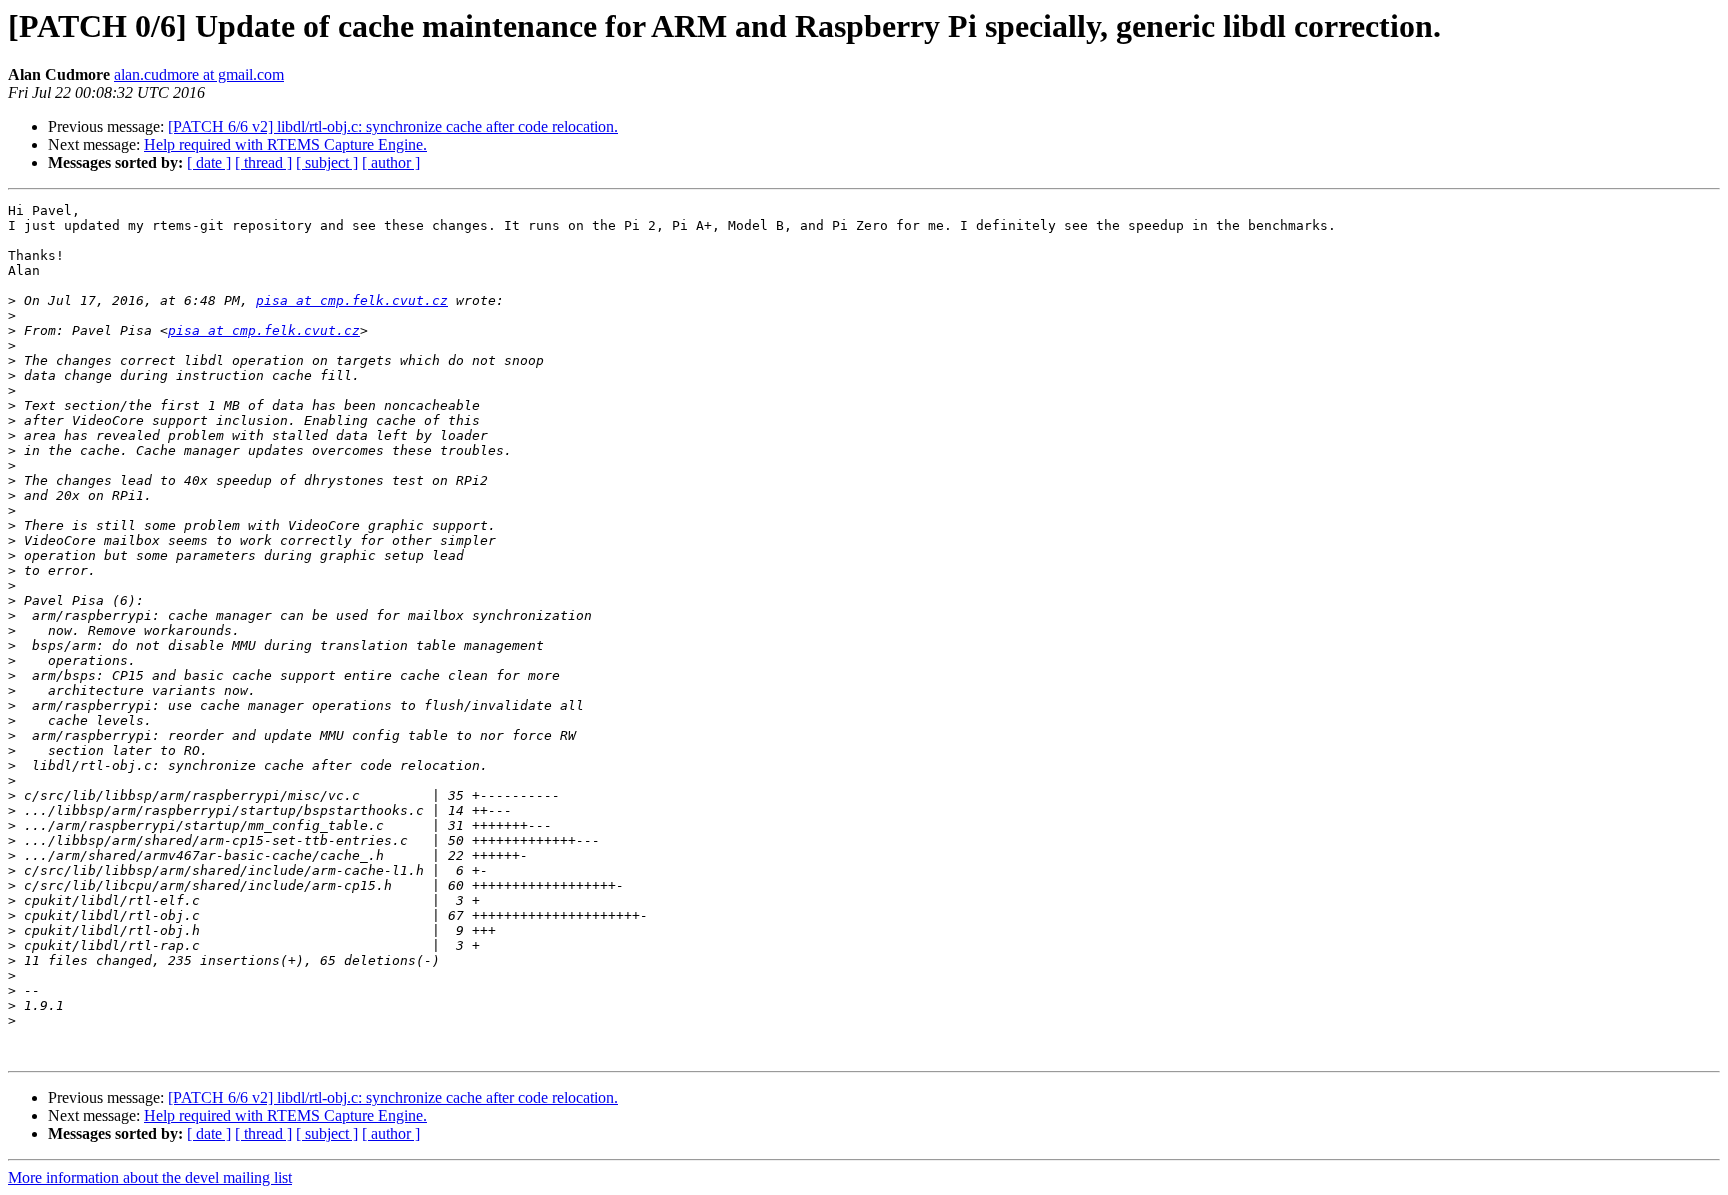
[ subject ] (327, 162)
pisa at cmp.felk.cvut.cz (352, 300)
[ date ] (209, 162)
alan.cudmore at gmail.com (199, 74)
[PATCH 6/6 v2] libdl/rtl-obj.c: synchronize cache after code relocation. (393, 126)
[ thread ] (263, 162)
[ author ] (391, 162)
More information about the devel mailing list (150, 1177)
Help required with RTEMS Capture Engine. (285, 144)
